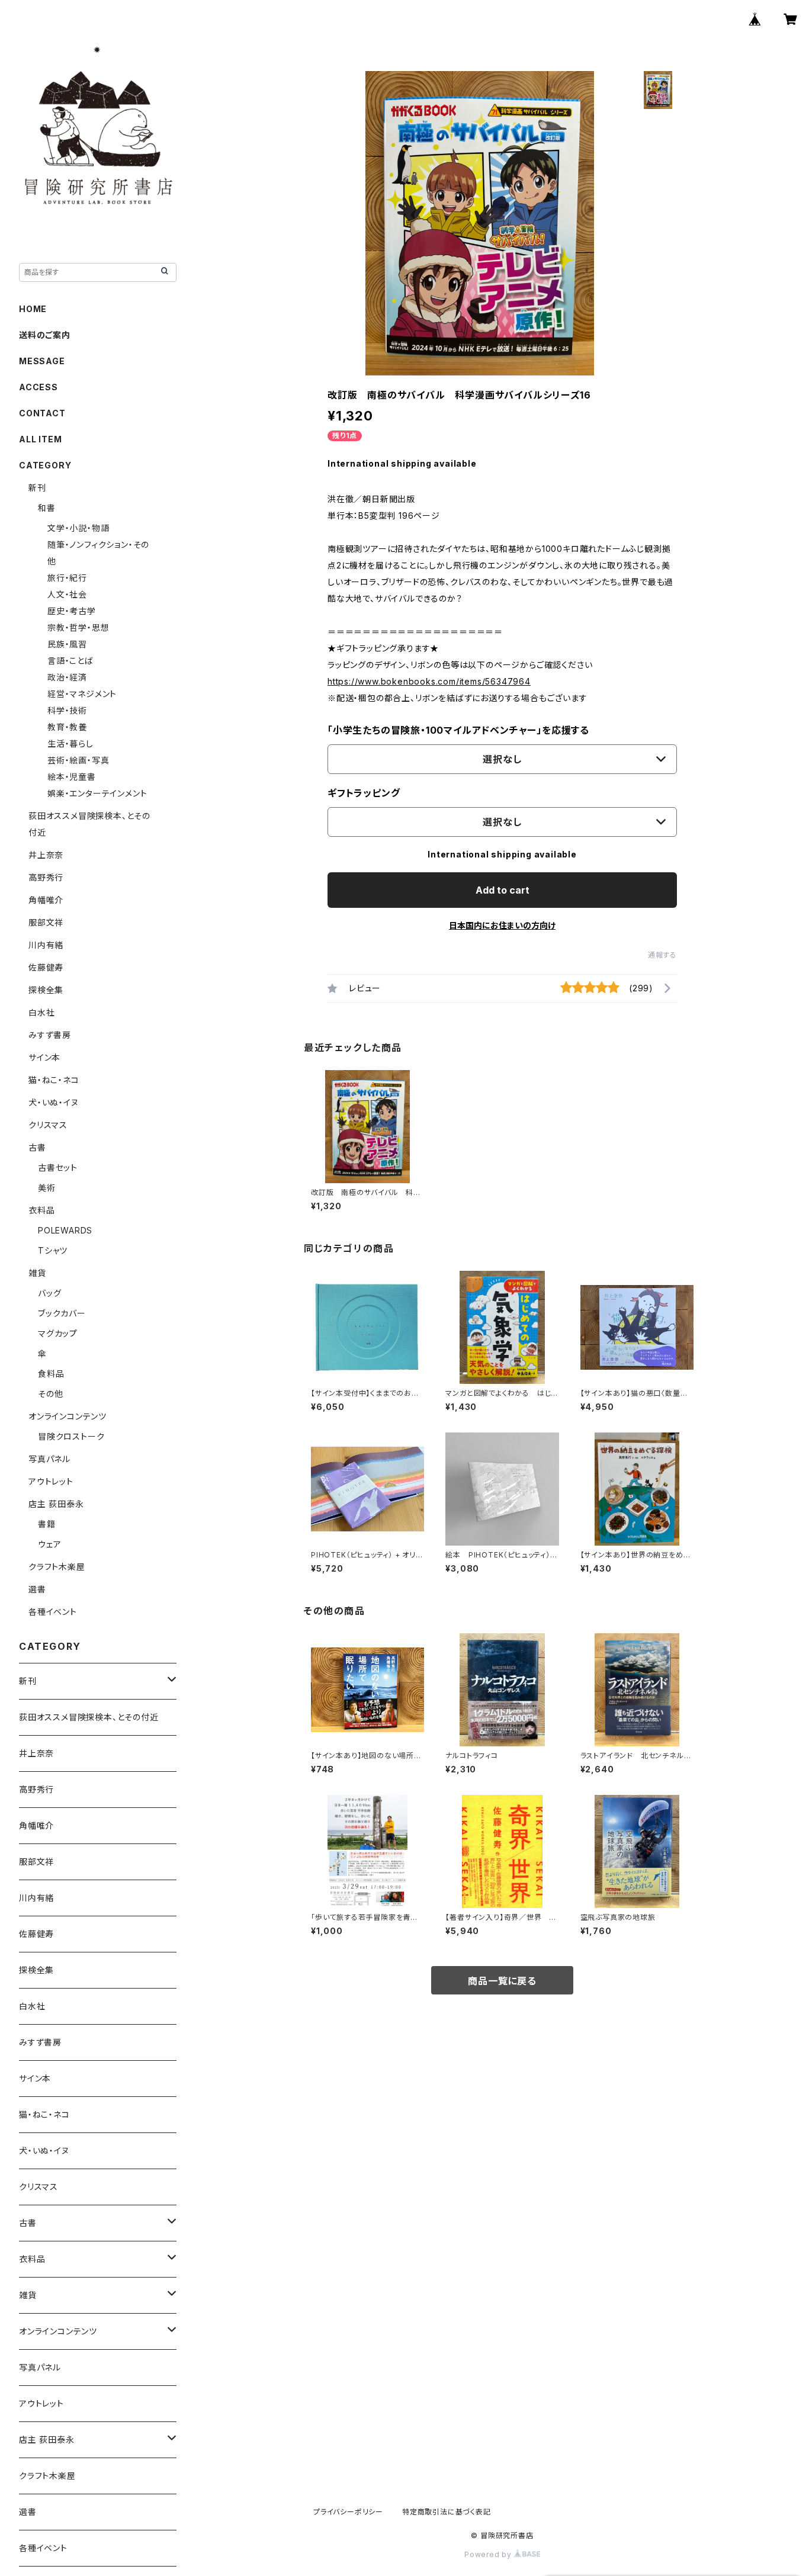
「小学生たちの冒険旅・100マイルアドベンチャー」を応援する (458, 730)
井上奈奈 (46, 855)
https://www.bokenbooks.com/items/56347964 (429, 681)
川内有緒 (46, 945)
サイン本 (44, 1057)
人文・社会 (67, 594)
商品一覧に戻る (502, 1981)
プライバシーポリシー (348, 2512)
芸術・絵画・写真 (78, 760)
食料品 (51, 1374)
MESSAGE (42, 361)
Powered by (489, 2554)
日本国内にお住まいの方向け (502, 925)
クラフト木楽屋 (57, 1567)
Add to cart (503, 890)
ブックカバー (62, 1313)
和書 (47, 508)
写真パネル (49, 1459)
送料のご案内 (45, 335)
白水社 (41, 1012)
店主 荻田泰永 (56, 1504)
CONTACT (42, 413)
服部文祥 (46, 922)
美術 (47, 1188)
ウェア (49, 1544)
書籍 (47, 1524)
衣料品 (41, 1210)
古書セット (58, 1167)
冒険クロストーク (71, 1436)
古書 (37, 1147)
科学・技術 (67, 710)
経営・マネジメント (82, 694)
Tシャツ (53, 1250)
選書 (37, 1589)
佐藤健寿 (46, 967)
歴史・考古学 (72, 611)
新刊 (37, 488)
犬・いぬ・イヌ (54, 1102)
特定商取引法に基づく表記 (447, 2512)
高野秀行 (46, 877)
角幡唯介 (46, 900)
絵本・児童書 (72, 777)
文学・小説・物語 (78, 528)
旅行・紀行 (67, 578)
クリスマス (48, 1125)
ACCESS (38, 387)
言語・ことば (70, 661)
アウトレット (51, 1481)
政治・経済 (67, 677)
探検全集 (46, 990)
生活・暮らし (70, 743)
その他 (50, 1394)
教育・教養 (67, 727)
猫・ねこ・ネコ (54, 1080)
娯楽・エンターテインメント (97, 793)
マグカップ (58, 1333)
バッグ (49, 1293)
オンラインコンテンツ (68, 1416)
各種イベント (53, 1612)
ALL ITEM (40, 439)
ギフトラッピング (364, 793)
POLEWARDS (65, 1230)
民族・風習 (67, 644)
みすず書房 (50, 1035)
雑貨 (37, 1273)
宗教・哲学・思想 (78, 627)
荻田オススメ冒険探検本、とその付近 (89, 1717)
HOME (33, 309)
